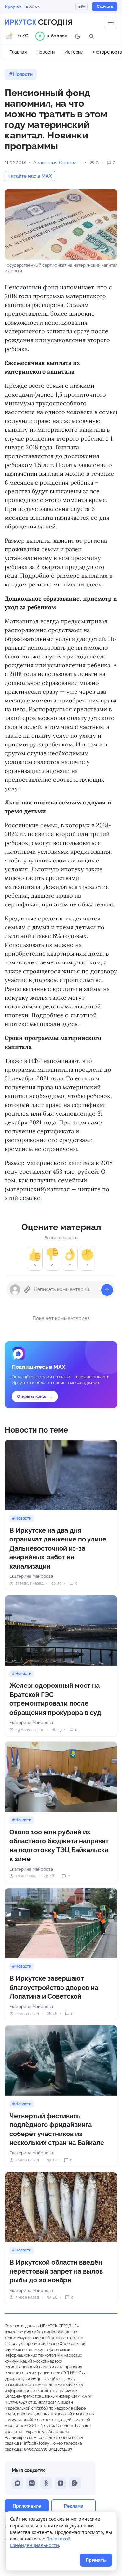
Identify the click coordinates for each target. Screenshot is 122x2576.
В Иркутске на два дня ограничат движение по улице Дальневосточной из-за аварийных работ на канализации (58, 1548)
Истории (74, 52)
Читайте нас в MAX (30, 176)
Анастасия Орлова (55, 163)
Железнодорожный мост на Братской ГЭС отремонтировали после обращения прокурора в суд (55, 1699)
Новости (46, 52)
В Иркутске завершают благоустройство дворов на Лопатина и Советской (54, 1987)
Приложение (27, 2506)
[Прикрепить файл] (27, 1290)
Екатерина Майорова (31, 1576)
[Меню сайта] (111, 22)
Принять (96, 2560)
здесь (93, 584)
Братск (33, 6)
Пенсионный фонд (31, 287)
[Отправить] (107, 1290)
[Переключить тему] (78, 36)
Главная (18, 52)
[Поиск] (91, 36)
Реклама (74, 2506)
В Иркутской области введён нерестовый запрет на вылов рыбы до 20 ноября (56, 2271)
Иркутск (13, 6)
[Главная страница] (38, 22)
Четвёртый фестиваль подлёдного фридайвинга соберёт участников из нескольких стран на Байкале (57, 2129)
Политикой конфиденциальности (40, 2542)
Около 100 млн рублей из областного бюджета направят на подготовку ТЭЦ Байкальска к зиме (59, 1846)
